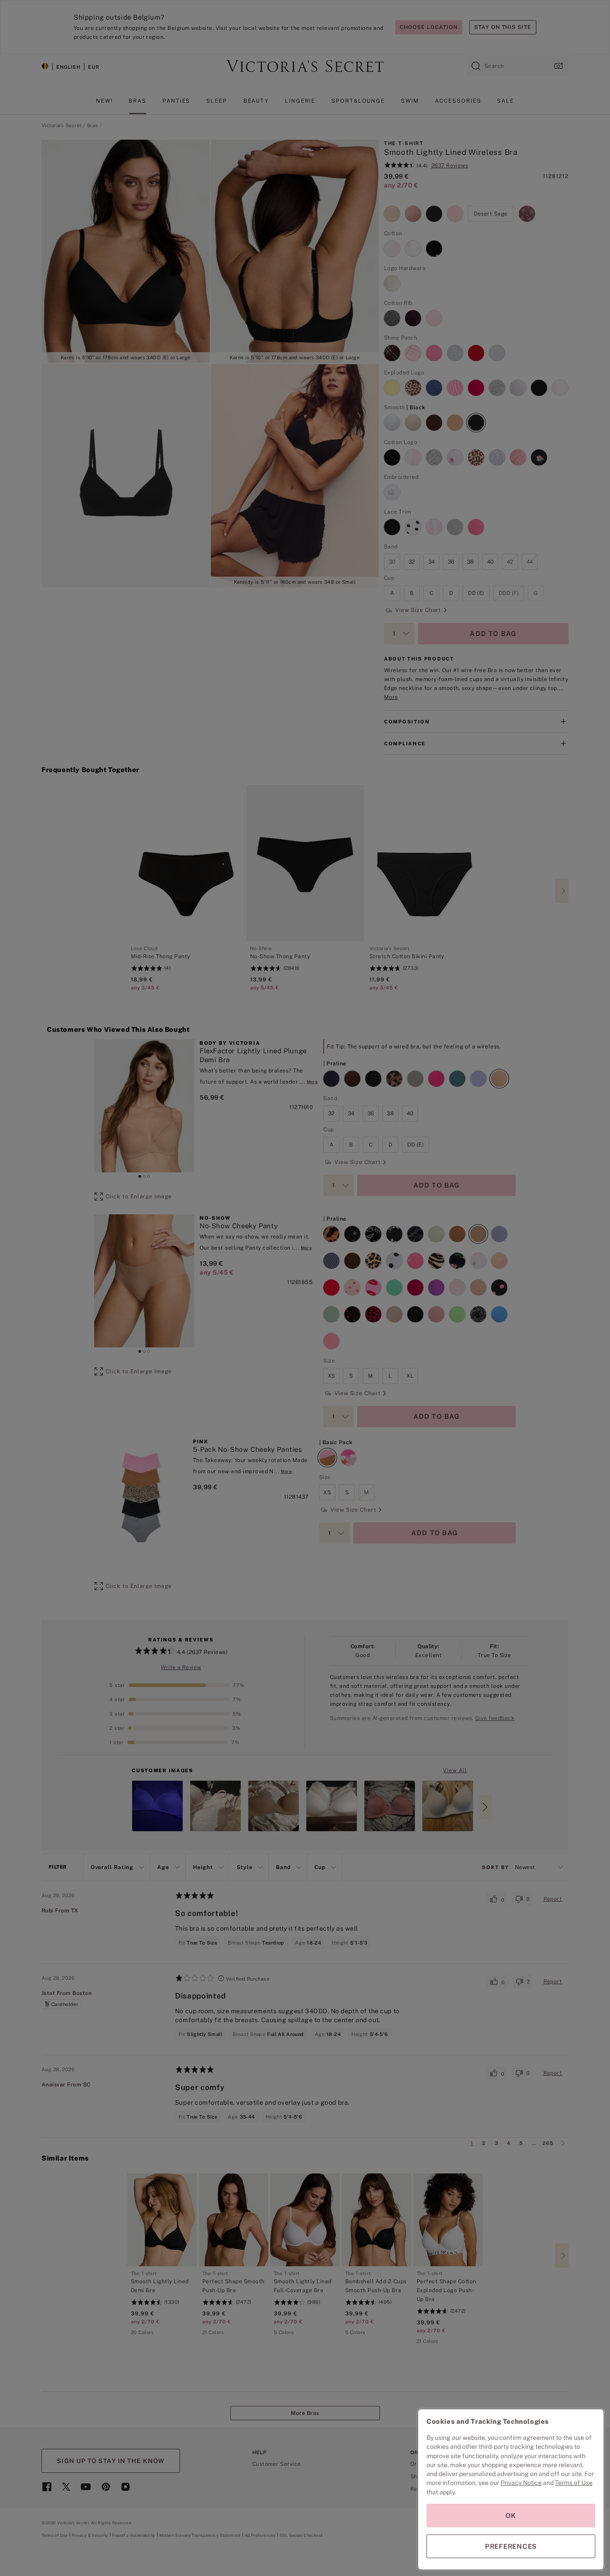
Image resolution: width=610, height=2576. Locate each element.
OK (511, 2516)
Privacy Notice (521, 2483)
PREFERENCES (511, 2546)
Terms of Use (574, 2483)
